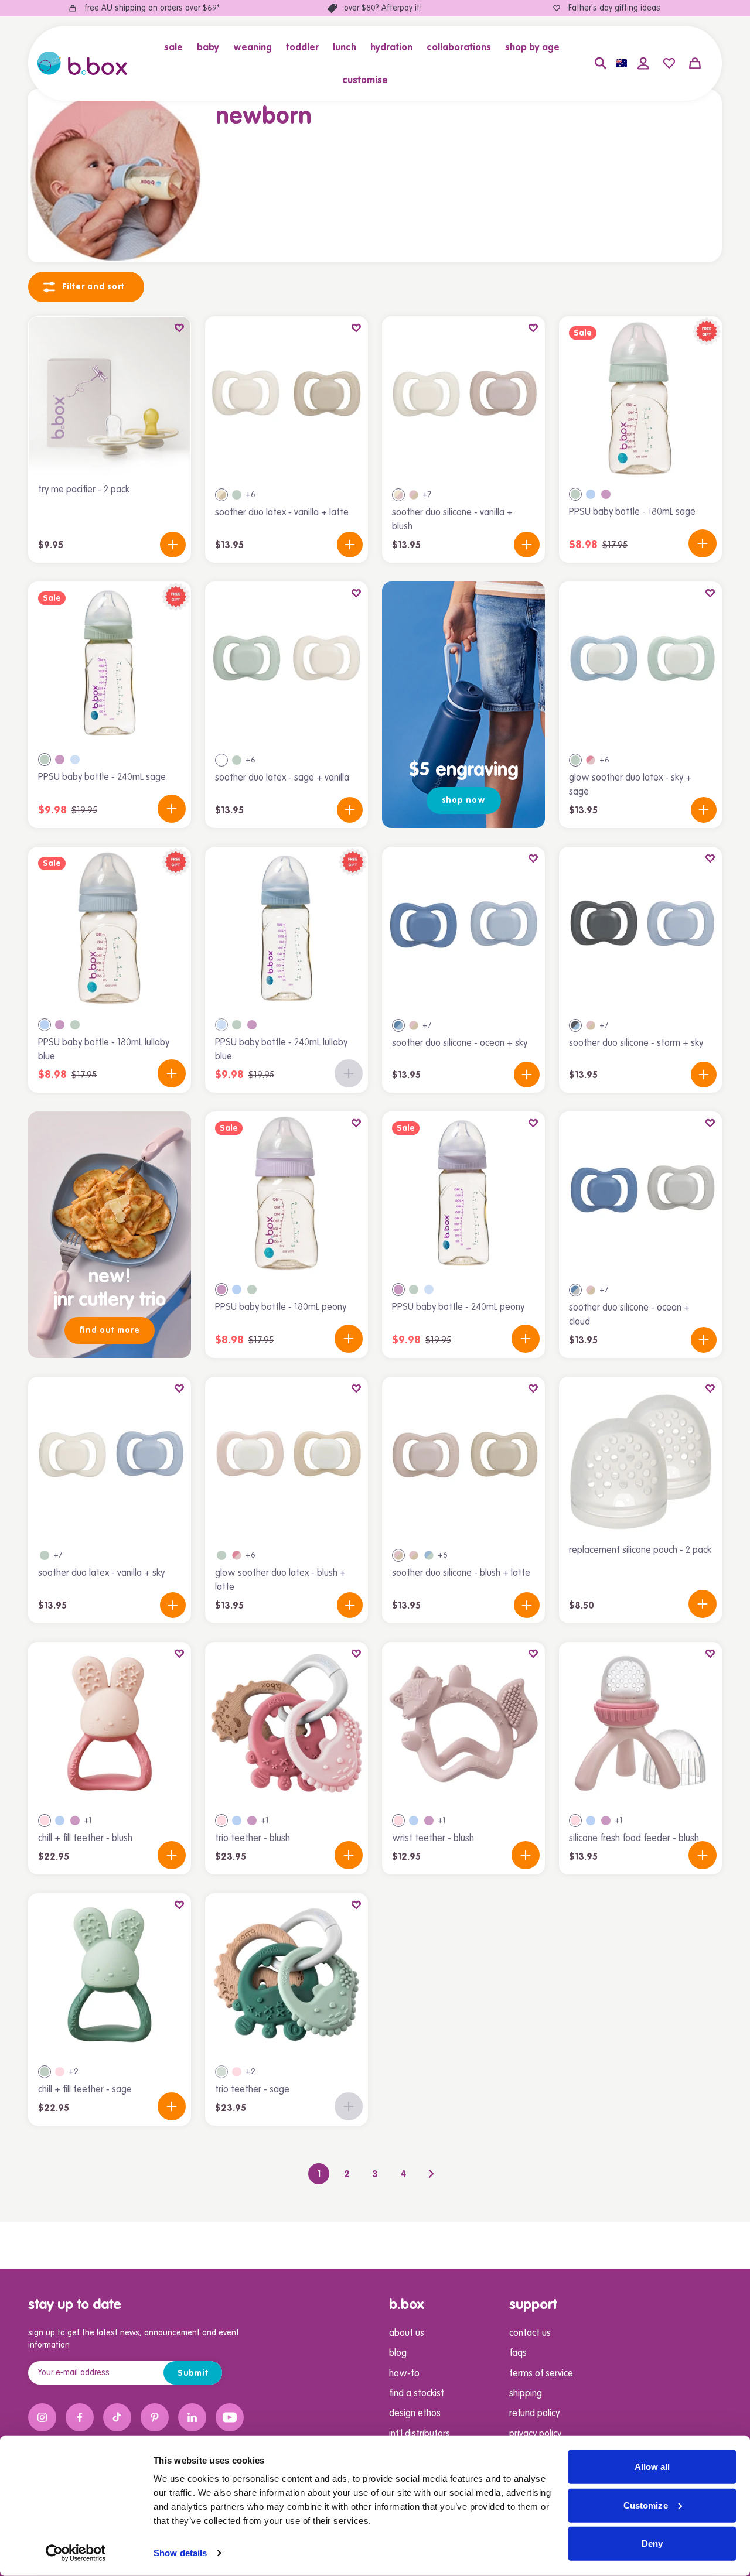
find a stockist (417, 2394)
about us (407, 2334)
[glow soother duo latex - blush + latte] (287, 1458)
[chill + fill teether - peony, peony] (75, 1821)
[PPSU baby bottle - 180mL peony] (287, 1193)
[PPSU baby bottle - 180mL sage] (640, 398)
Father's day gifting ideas (614, 8)
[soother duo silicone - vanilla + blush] (463, 398)
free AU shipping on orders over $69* (152, 8)
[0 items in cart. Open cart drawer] (695, 63)
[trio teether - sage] (287, 1975)
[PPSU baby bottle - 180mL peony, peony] (606, 494)
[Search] (601, 63)
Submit (193, 2373)
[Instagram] (42, 2417)
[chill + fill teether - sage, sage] (45, 2072)
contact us (530, 2334)
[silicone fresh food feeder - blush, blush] (575, 1821)
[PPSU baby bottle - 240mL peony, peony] (60, 760)
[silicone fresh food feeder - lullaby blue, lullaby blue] (591, 1821)
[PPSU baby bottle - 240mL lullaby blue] (287, 928)
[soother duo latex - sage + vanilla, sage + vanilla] (221, 760)
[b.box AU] (82, 63)
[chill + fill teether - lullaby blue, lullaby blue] (60, 1821)
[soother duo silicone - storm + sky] (640, 928)
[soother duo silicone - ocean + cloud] (640, 1193)
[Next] (431, 2174)
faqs (518, 2353)
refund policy (534, 2414)
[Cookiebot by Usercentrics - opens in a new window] (76, 2553)
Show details (180, 2553)
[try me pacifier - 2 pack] (110, 398)
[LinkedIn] (192, 2417)
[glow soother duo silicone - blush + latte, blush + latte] (414, 495)
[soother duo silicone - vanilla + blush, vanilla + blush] (398, 495)
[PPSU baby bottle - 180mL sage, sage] (575, 494)
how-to (404, 2374)
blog (398, 2353)
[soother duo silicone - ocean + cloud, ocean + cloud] (575, 1290)
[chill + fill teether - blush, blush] (45, 1821)
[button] (177, 47)
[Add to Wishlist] (179, 328)
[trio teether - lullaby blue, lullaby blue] (237, 1821)
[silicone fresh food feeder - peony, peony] (606, 1821)
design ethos (415, 2414)
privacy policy (535, 2434)
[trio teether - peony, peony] (252, 1821)
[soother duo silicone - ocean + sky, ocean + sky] (398, 1025)
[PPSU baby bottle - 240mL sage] (110, 663)
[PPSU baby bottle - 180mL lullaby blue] (110, 928)
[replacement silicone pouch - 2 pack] (640, 1458)
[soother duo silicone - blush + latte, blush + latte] (398, 1555)
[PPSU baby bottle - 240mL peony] (463, 1193)
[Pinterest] (155, 2417)
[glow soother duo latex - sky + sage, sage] (237, 495)
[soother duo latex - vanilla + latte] (287, 398)
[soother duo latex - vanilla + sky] (110, 1458)
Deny (652, 2543)
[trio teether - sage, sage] (221, 2072)
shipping (526, 2394)
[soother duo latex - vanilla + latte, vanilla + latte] (221, 495)
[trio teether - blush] (287, 1723)
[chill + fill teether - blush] (110, 1723)
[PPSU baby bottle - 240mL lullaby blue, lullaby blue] (75, 760)
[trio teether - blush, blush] (221, 1821)
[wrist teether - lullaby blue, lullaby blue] (414, 1821)
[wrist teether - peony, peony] (429, 1821)
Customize (646, 2505)
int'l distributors (420, 2434)
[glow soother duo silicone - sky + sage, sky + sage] (429, 1555)
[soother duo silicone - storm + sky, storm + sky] (575, 1025)
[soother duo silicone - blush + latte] (463, 1458)
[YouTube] (230, 2417)
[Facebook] (80, 2417)
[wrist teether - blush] (463, 1723)
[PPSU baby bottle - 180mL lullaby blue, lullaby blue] (591, 494)
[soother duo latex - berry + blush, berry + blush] (591, 760)
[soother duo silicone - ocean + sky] (463, 928)
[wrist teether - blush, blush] (398, 1821)
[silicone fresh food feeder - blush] (640, 1723)
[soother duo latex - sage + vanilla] (287, 663)
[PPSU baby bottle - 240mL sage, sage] (45, 760)
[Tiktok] (117, 2417)
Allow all (652, 2467)
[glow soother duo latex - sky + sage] (640, 663)
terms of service (541, 2374)
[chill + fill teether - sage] (110, 1975)
